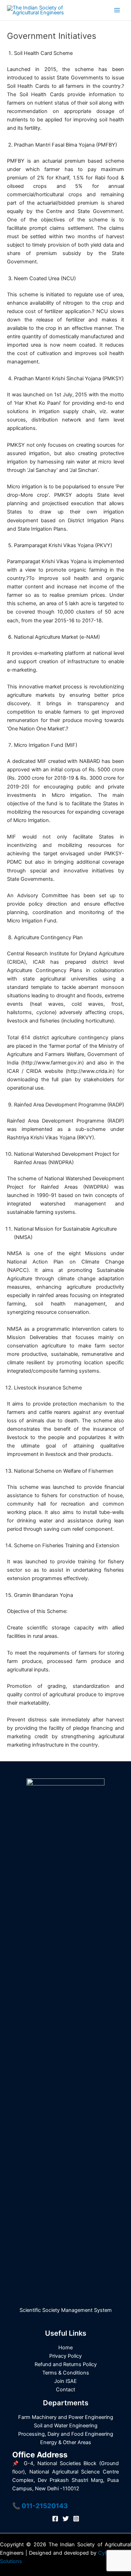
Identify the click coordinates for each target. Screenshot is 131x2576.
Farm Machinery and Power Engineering (66, 2417)
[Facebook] (55, 2519)
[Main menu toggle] (117, 10)
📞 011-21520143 (40, 2506)
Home (65, 2348)
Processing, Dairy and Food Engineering (66, 2434)
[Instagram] (76, 2519)
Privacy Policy (65, 2356)
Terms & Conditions (66, 2373)
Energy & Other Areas (66, 2442)
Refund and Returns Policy (66, 2364)
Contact (65, 2390)
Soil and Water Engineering (66, 2426)
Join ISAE (65, 2381)
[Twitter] (66, 2519)
